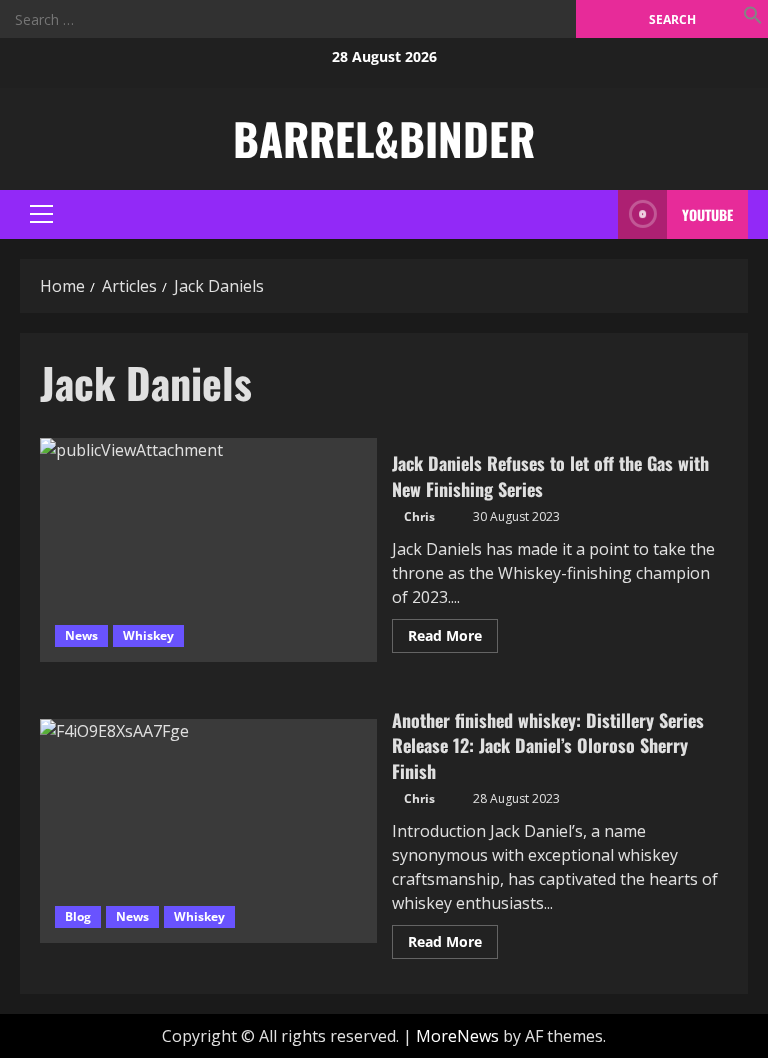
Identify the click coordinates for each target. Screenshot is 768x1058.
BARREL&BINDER (384, 138)
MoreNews (457, 1036)
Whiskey (148, 635)
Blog (78, 916)
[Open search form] (597, 214)
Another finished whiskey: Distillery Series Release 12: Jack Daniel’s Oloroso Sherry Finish (208, 831)
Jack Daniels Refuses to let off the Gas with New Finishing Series (208, 550)
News (81, 635)
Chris (419, 516)
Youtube (707, 214)
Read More (453, 639)
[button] (753, 15)
